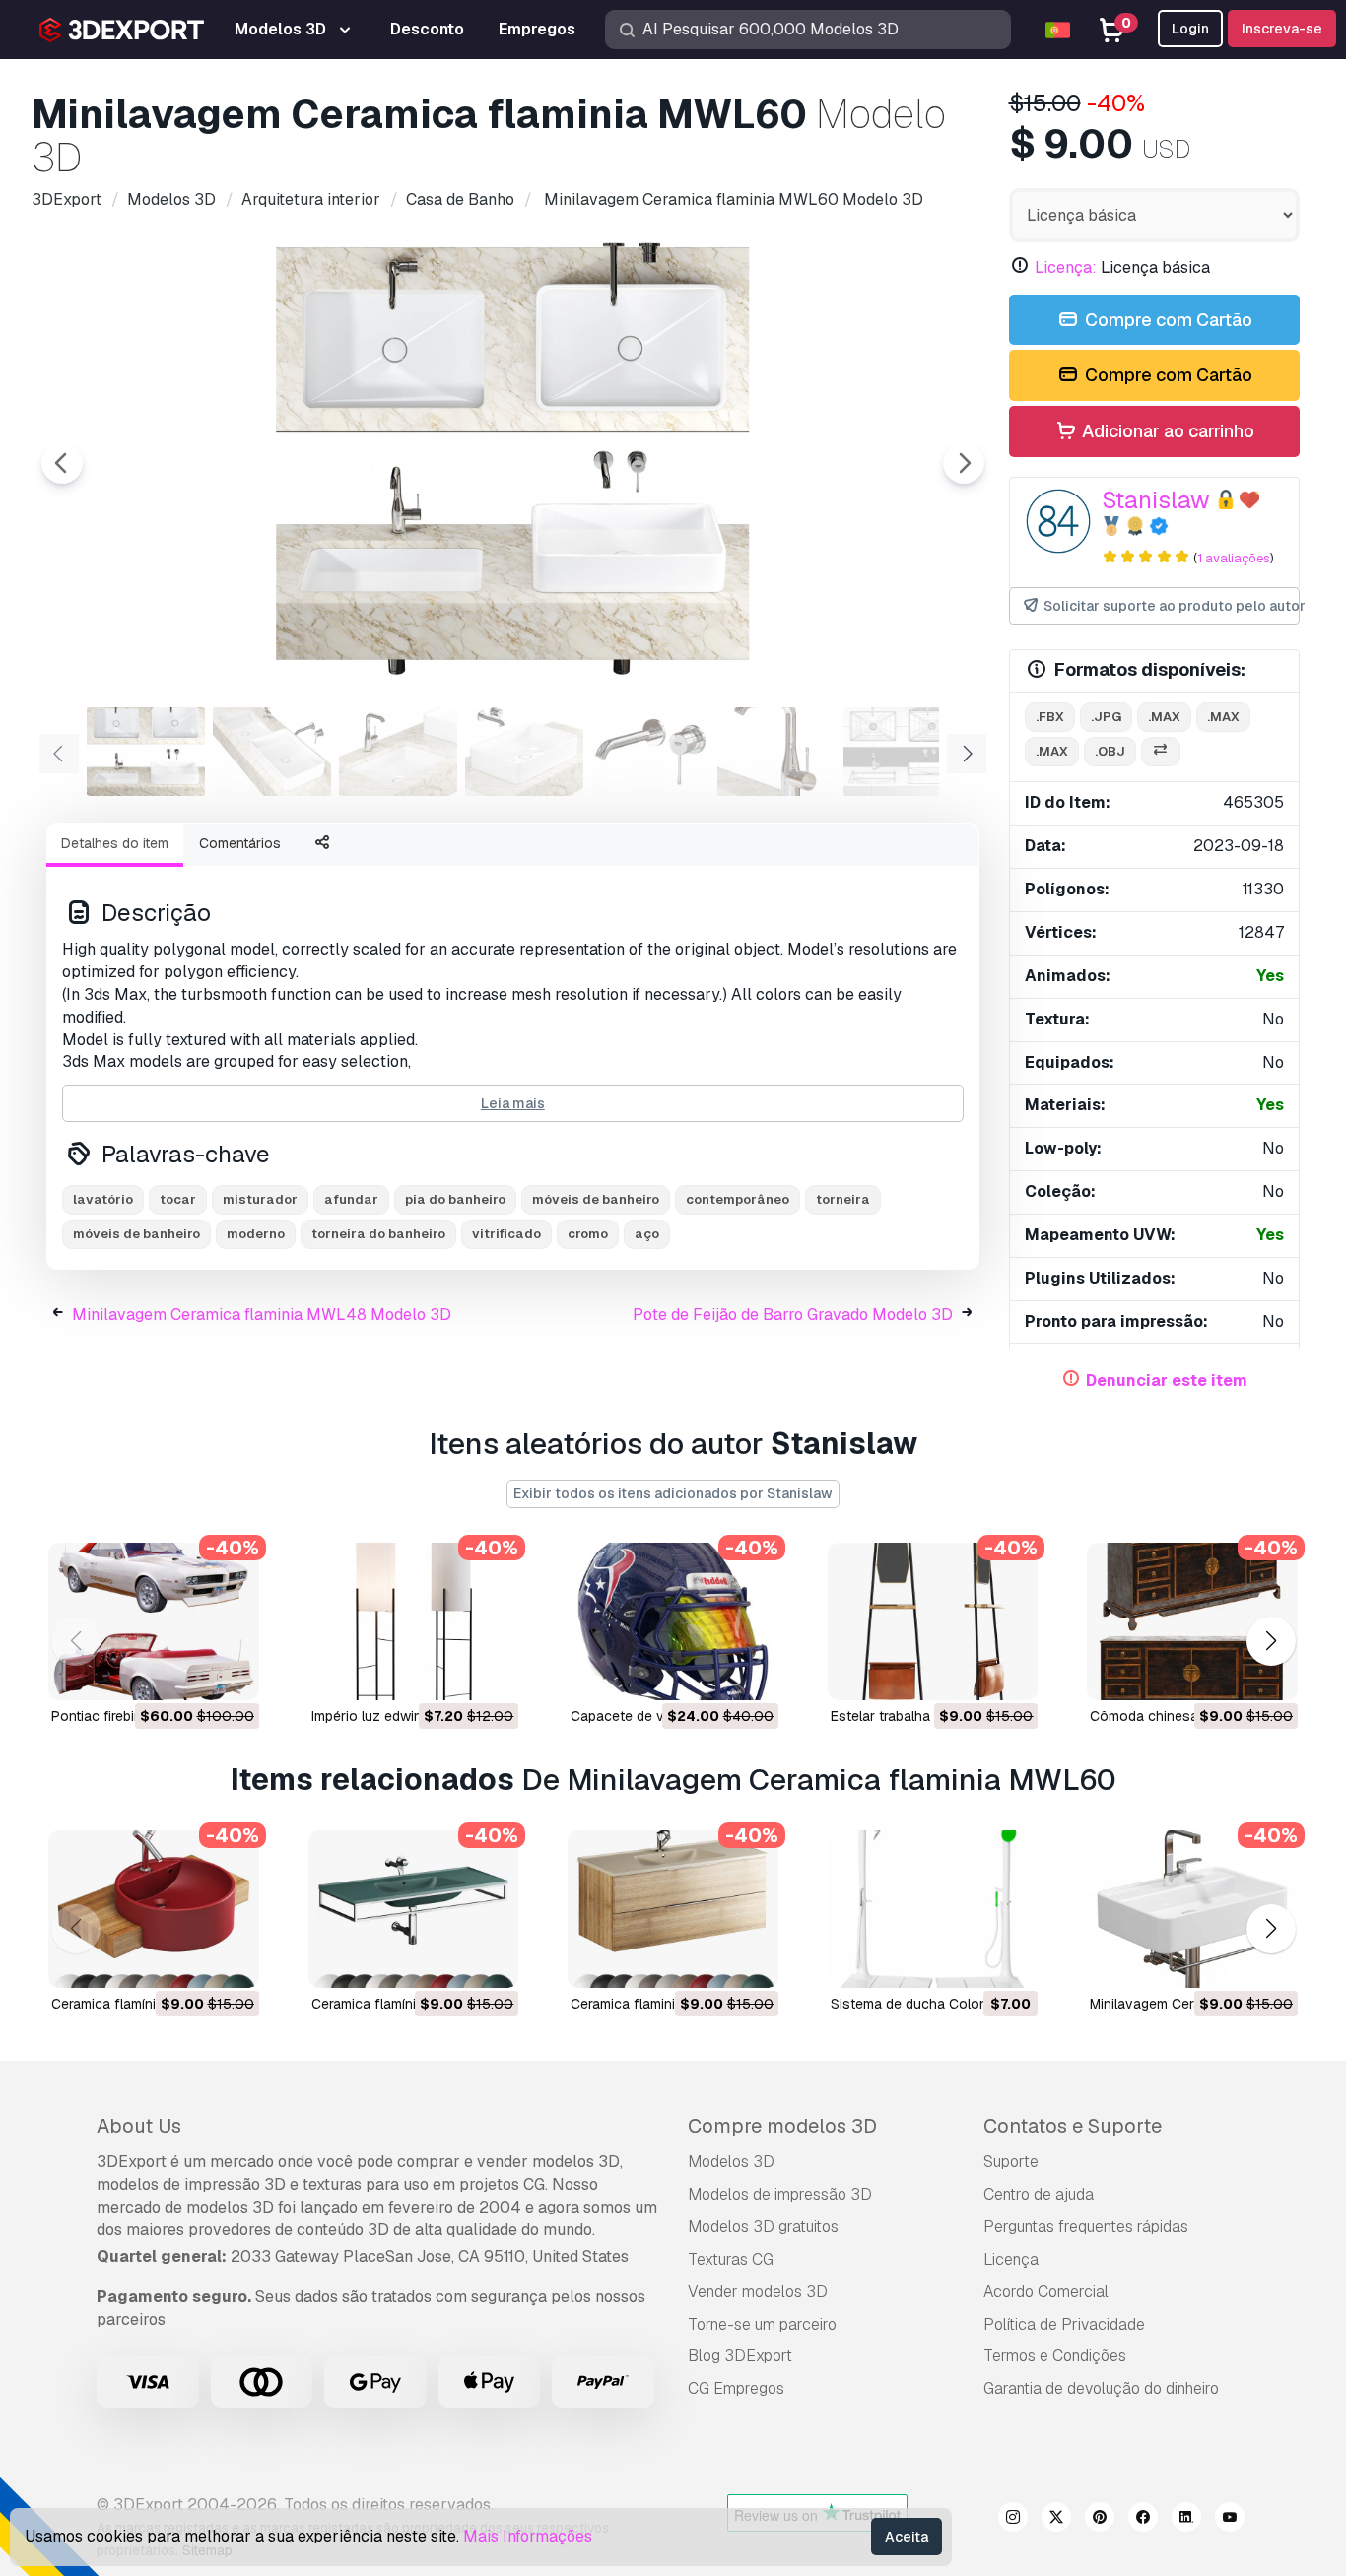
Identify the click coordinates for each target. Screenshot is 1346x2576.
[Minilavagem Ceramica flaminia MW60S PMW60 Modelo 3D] (1192, 1909)
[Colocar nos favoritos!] (231, 1673)
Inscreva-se (1282, 29)
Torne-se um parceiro (762, 2324)
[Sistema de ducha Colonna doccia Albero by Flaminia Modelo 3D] (933, 1909)
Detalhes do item (115, 843)
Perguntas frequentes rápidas (1086, 2227)
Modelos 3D (731, 2162)
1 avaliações (1234, 558)
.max (1164, 717)
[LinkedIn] (1186, 2520)
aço (647, 1234)
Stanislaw (1156, 500)
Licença (1011, 2259)
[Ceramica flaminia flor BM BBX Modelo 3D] (673, 1909)
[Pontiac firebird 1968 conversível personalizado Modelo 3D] (154, 1621)
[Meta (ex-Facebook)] (1143, 2520)
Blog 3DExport (740, 2356)
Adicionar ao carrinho (1166, 431)
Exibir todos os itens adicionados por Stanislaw (673, 1493)
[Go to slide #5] (650, 752)
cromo (588, 1234)
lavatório (103, 1199)
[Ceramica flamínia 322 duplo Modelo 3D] (154, 1909)
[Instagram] (1013, 2520)
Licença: (1066, 267)
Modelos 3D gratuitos (763, 2227)
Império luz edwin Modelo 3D (403, 1716)
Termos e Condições (1055, 2356)
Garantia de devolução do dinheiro (1101, 2388)
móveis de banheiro (596, 1199)
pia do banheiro (455, 1199)
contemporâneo (738, 1199)
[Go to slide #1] (146, 752)
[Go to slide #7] (903, 752)
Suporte (1011, 2162)
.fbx (1050, 717)
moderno (256, 1234)
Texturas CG (731, 2259)
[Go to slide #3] (398, 752)
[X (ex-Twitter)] (1056, 2520)
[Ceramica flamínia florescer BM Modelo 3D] (414, 1909)
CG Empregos (736, 2388)
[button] (1271, 1642)
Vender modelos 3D (758, 2292)
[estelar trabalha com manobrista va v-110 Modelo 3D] (933, 1621)
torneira (843, 1199)
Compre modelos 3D (782, 2126)
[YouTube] (1230, 2520)
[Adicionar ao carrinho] (190, 1673)
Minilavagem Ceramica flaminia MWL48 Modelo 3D (262, 1315)
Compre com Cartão (1167, 320)
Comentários (240, 843)
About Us (139, 2126)
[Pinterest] (1100, 2520)
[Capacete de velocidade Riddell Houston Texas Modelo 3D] (673, 1621)
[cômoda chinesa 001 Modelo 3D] (1192, 1621)
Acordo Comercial (1046, 2292)
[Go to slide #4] (524, 752)
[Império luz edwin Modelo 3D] (414, 1621)
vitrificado (506, 1234)
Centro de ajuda (1039, 2194)
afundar (351, 1199)
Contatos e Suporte (1073, 2126)
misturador (260, 1199)
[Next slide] (964, 463)
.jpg (1106, 717)
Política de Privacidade (1064, 2324)
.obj (1110, 751)
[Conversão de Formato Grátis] (1161, 752)
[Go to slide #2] (272, 752)
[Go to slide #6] (776, 752)
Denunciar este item (1167, 1381)
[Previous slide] (62, 463)
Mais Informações (528, 2536)
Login (1190, 29)
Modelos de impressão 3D (780, 2194)
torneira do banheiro (378, 1234)
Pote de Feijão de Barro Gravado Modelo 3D (793, 1315)
